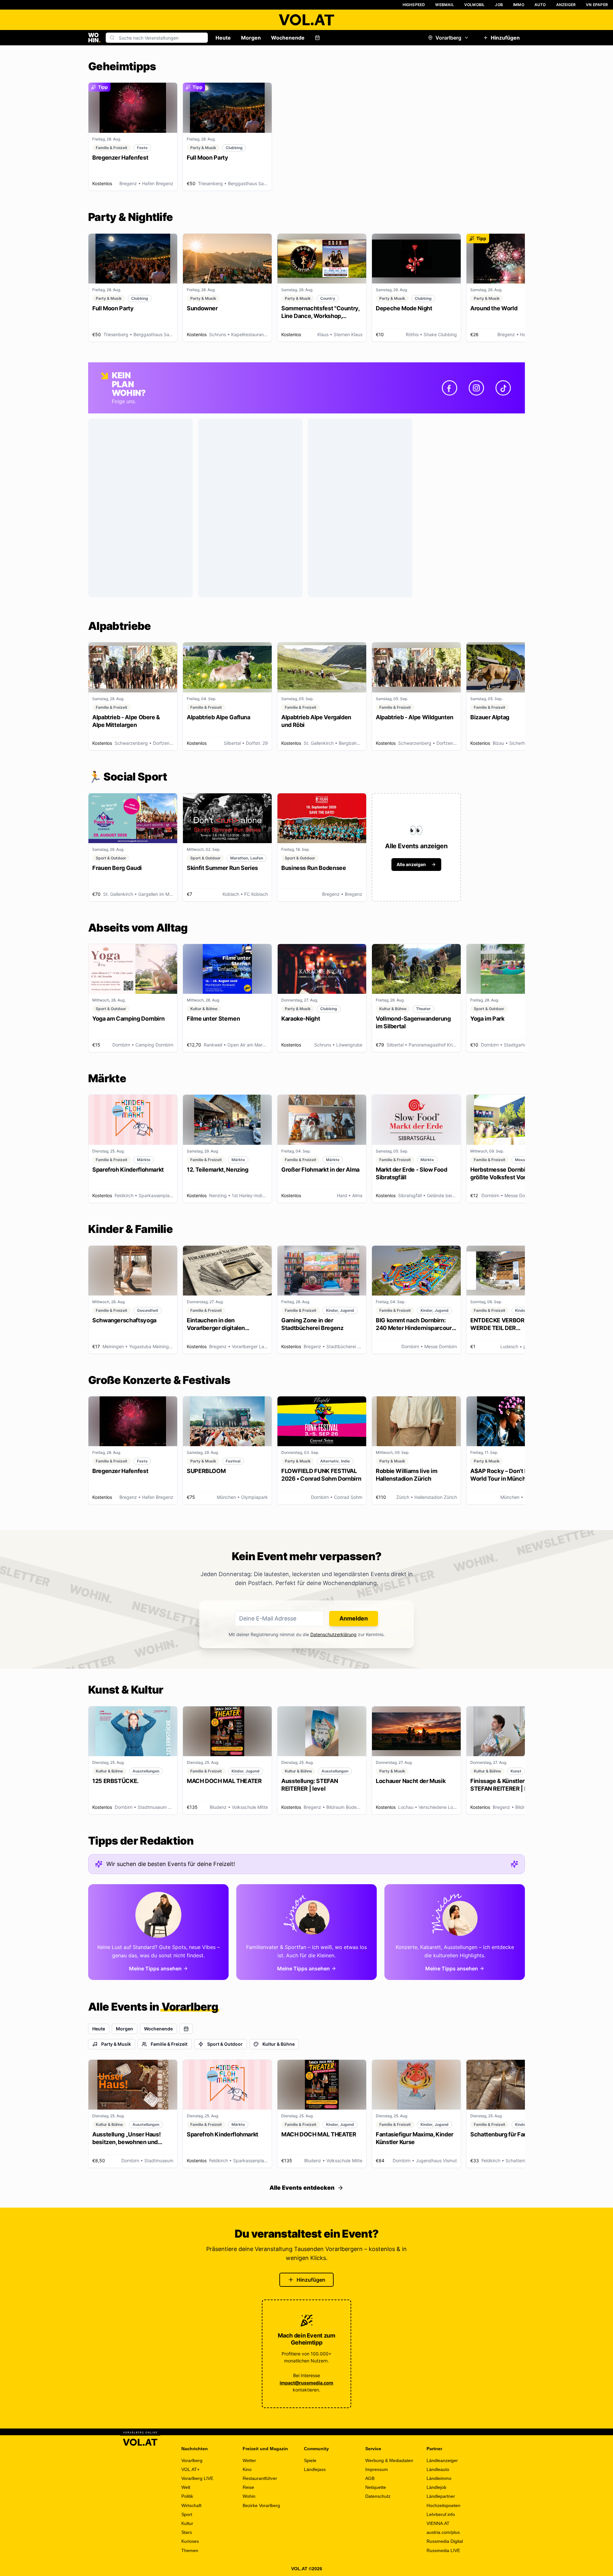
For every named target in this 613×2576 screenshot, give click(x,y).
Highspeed (414, 5)
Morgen (251, 38)
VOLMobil (475, 5)
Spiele (310, 2460)
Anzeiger (566, 5)
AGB (370, 2478)
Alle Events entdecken (302, 2188)
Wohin (249, 2496)
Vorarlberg (448, 38)
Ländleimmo (439, 2478)
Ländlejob (436, 2487)
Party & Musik (116, 2044)
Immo (519, 5)
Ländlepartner (441, 2496)
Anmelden (354, 1618)
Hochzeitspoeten (443, 2505)
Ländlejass (315, 2469)
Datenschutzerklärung (333, 1634)
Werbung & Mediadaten (389, 2460)
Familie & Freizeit (169, 2044)
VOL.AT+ (190, 2469)
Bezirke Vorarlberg (261, 2505)
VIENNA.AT (438, 2523)
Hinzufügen (505, 38)
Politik (187, 2496)
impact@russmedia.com (306, 2383)
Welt (186, 2487)
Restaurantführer (260, 2478)
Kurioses (190, 2541)
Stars (187, 2532)
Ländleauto (438, 2469)
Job (499, 5)
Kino (247, 2469)
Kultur (187, 2523)
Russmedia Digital (445, 2541)
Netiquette (376, 2487)
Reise (248, 2487)
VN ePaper (597, 5)
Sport (187, 2514)
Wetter (249, 2460)
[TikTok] (503, 388)
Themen (190, 2550)
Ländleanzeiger (442, 2460)
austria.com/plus (443, 2532)
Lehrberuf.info (441, 2514)
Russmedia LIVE (443, 2550)
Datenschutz (378, 2496)
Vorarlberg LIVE (197, 2478)
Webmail (444, 5)
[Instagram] (476, 388)
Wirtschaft (191, 2505)
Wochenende (288, 38)
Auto (540, 5)
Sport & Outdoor (225, 2044)
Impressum (377, 2469)
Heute (223, 38)
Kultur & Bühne (279, 2044)
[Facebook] (450, 388)
